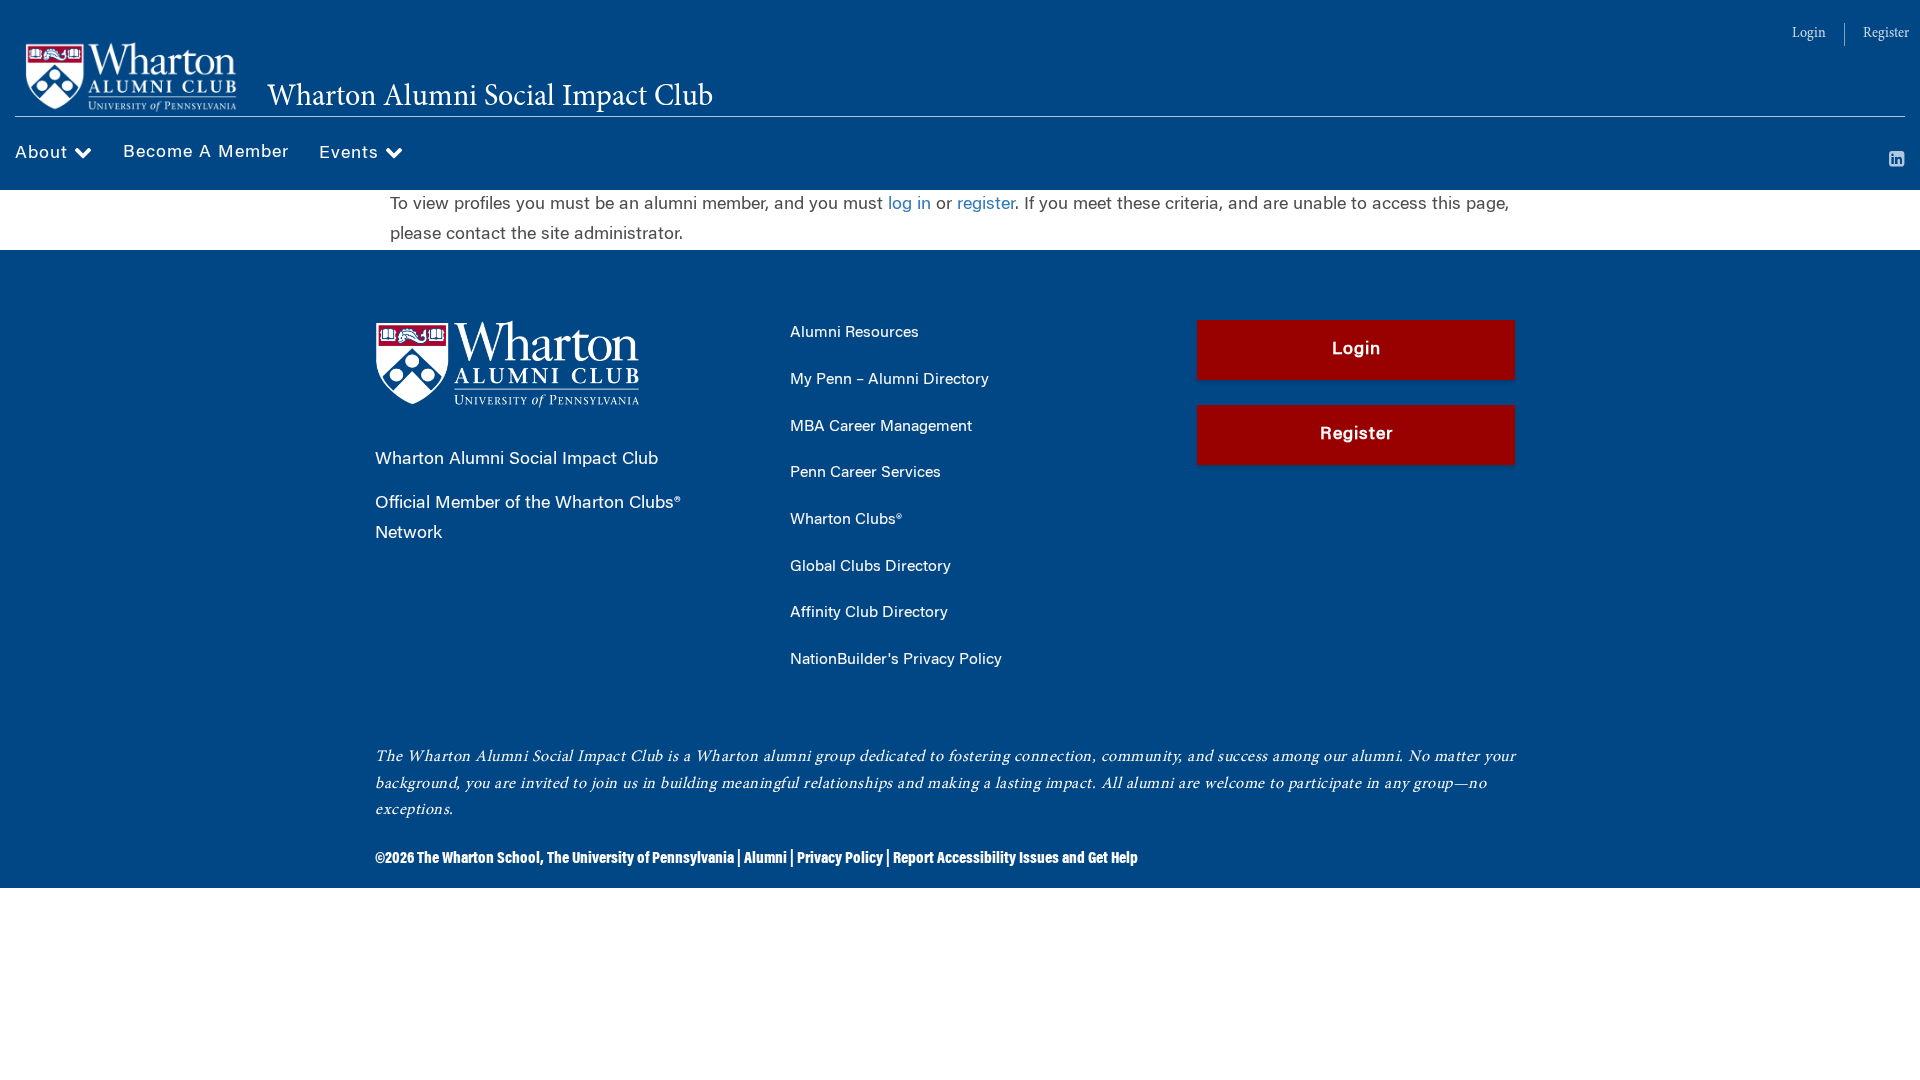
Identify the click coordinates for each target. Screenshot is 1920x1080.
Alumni (765, 859)
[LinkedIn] (1897, 161)
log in (909, 205)
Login (1809, 34)
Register (1886, 34)
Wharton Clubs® (846, 520)
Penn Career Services (865, 473)
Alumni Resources (854, 333)
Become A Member (206, 153)
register (986, 205)
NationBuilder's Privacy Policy (896, 660)
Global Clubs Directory (870, 567)
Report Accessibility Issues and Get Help (1015, 859)
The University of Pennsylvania (640, 859)
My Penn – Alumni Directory (889, 380)
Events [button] (352, 154)
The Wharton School (478, 859)
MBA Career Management (881, 427)
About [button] (44, 154)
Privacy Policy (840, 859)
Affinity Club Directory (869, 613)
